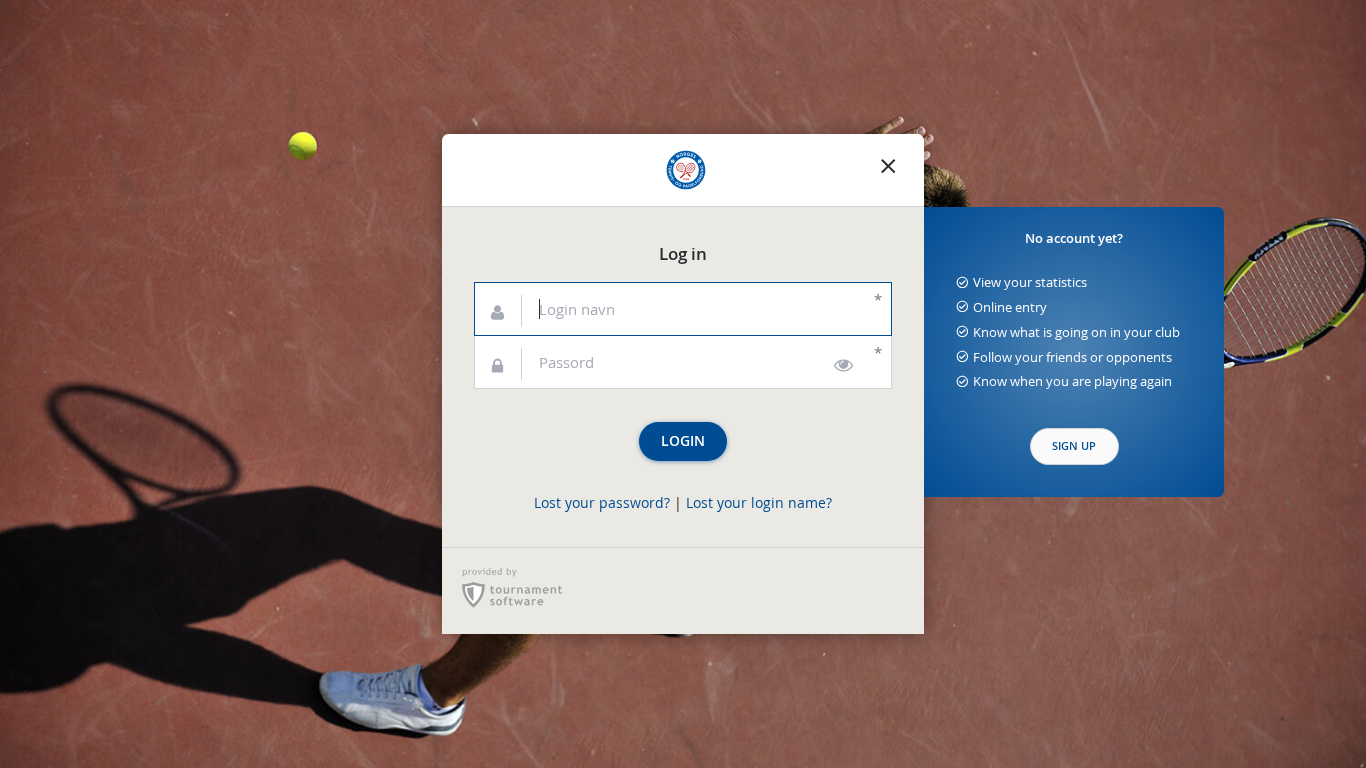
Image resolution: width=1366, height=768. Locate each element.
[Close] (888, 170)
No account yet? (1074, 238)
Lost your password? (602, 503)
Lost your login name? (759, 503)
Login (683, 441)
